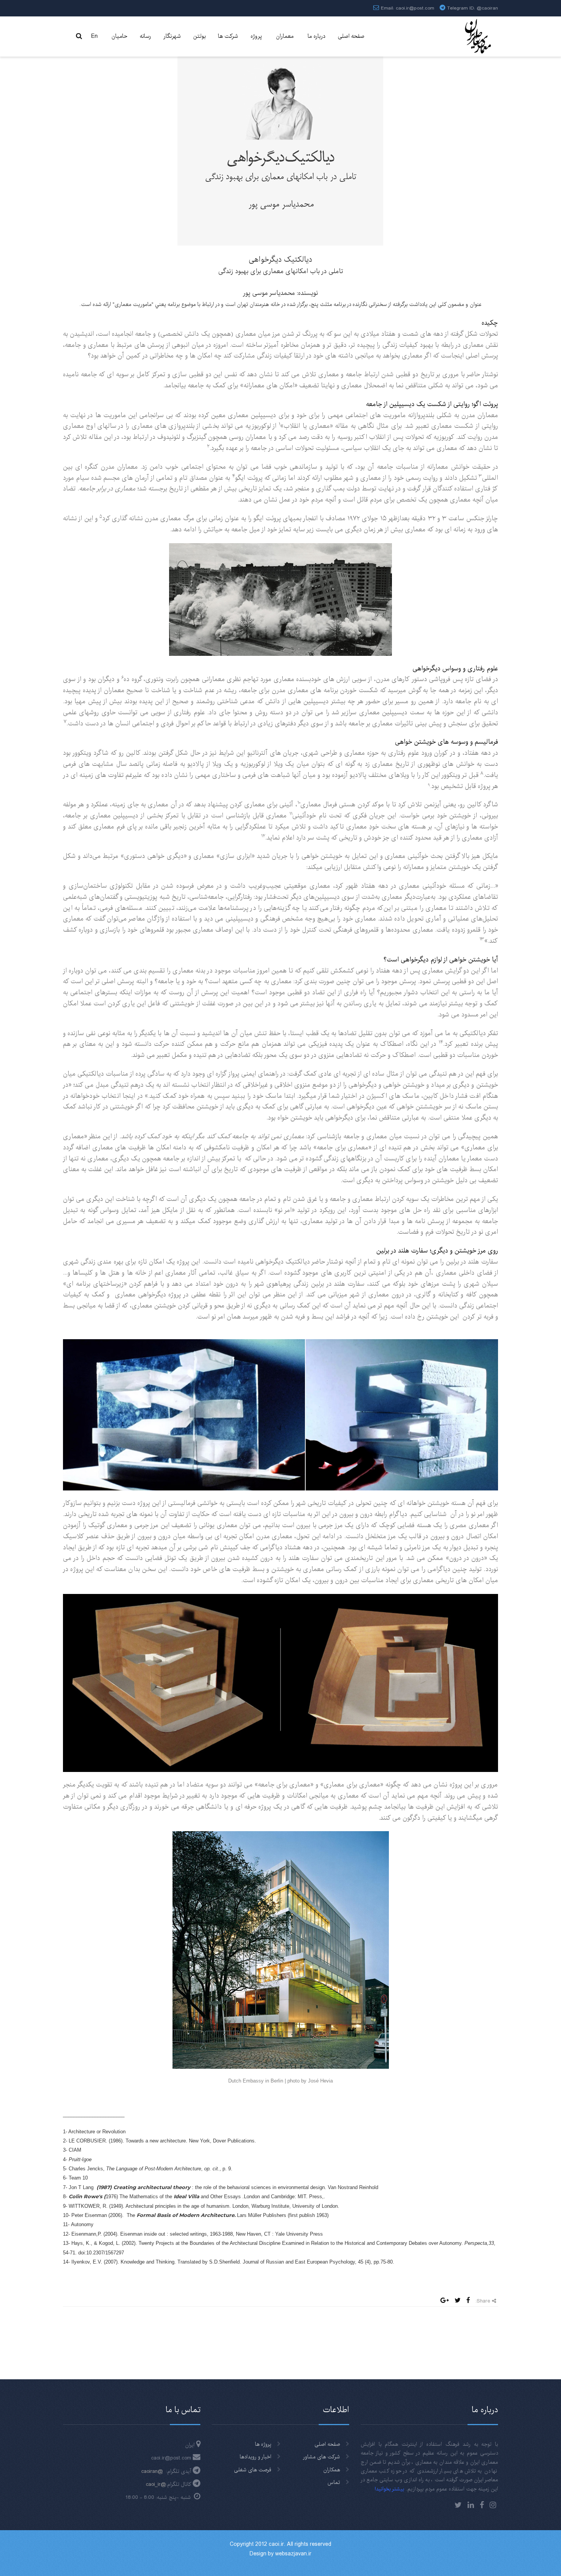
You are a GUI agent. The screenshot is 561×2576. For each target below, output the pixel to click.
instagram (493, 2505)
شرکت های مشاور (322, 2457)
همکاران (332, 2470)
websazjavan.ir (293, 2554)
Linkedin (471, 2505)
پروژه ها (263, 2444)
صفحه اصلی (327, 2444)
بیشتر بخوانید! (389, 2489)
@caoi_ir (156, 2484)
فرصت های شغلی (253, 2470)
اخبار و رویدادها (256, 2457)
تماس (334, 2482)
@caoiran (487, 8)
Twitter (458, 2505)
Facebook (482, 2505)
